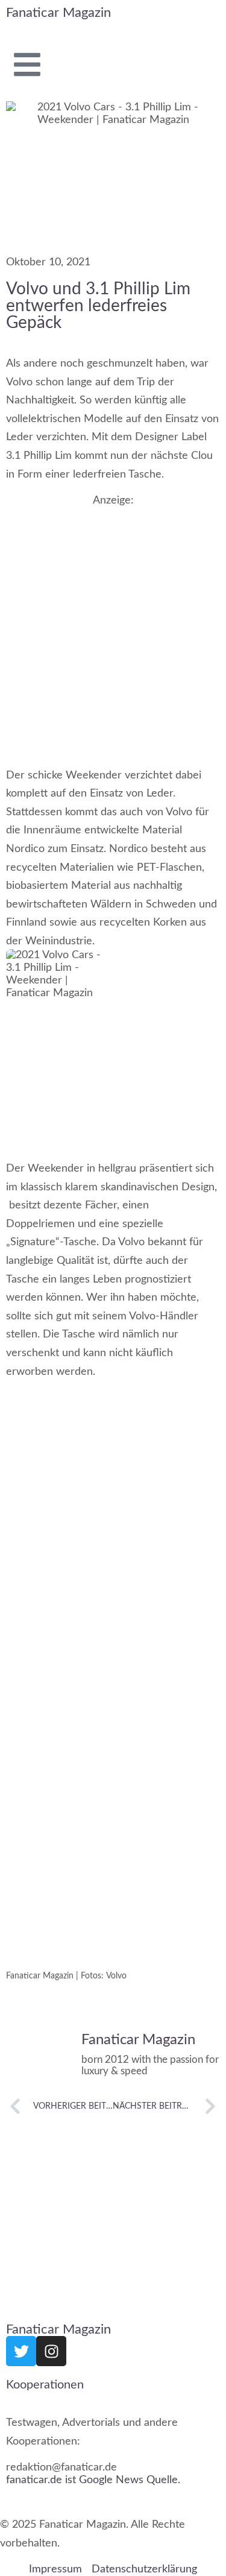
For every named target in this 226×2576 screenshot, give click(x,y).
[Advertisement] (113, 625)
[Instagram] (51, 2351)
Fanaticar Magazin (58, 13)
